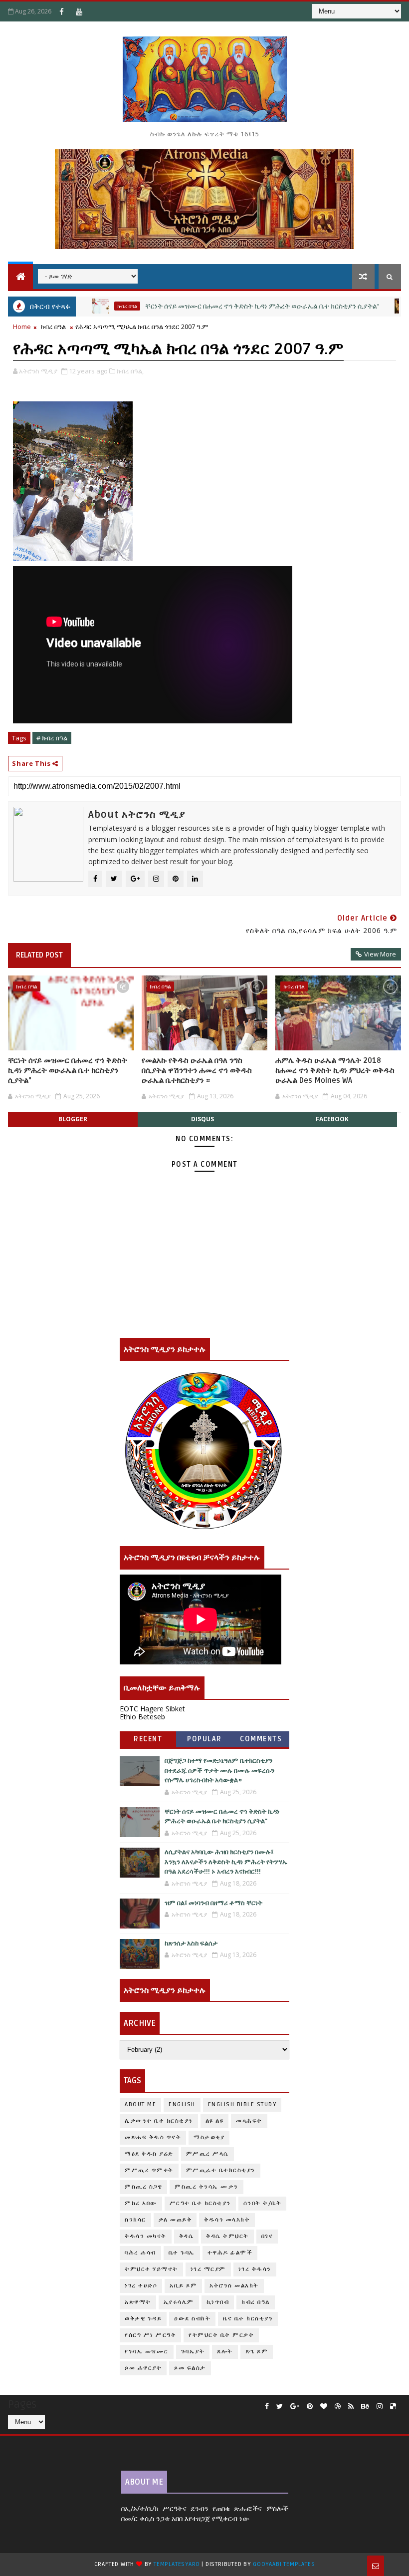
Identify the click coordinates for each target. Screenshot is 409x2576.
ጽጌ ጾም (257, 2352)
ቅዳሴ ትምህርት (227, 2236)
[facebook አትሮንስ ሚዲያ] (61, 11)
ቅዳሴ (187, 2236)
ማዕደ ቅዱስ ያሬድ (149, 2154)
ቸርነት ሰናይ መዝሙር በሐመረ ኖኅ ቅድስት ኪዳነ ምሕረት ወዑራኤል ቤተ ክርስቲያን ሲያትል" (221, 306)
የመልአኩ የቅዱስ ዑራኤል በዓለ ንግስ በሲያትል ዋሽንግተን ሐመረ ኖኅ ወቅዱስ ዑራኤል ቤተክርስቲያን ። (197, 1071)
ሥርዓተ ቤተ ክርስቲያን (200, 2203)
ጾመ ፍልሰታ (190, 2368)
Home (22, 326)
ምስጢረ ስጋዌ (143, 2187)
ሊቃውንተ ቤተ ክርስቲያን (159, 2121)
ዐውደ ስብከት (192, 2319)
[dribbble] (338, 2407)
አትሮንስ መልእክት (234, 2286)
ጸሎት (225, 2352)
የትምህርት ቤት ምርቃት (221, 2335)
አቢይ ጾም (183, 2286)
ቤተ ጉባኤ (182, 2253)
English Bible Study (242, 2104)
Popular (204, 1739)
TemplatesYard (177, 2564)
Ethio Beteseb (142, 1717)
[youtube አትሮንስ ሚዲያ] (79, 11)
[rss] (351, 2407)
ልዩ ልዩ (215, 2121)
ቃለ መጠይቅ (175, 2220)
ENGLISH (182, 2104)
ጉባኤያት (193, 2352)
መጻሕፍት (249, 2121)
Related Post (39, 955)
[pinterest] (310, 2407)
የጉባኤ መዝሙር (147, 2352)
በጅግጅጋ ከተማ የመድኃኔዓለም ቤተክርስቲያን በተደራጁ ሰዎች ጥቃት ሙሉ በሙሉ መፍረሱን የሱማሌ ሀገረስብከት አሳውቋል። (219, 1771)
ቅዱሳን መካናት (146, 2236)
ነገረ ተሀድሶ (141, 2286)
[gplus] (295, 2407)
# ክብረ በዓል (52, 738)
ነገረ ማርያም (208, 2269)
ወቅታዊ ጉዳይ (143, 2319)
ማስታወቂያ (390, 306)
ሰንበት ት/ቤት (263, 2203)
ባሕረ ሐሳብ (140, 2253)
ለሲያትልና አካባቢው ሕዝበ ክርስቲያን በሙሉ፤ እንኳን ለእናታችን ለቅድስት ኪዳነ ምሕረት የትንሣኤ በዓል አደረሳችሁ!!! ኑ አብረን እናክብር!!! (226, 1862)
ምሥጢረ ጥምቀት (149, 2170)
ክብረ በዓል (86, 306)
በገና (267, 2236)
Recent (148, 1739)
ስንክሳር (135, 2220)
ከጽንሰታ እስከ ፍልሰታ (191, 1943)
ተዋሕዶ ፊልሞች (230, 2253)
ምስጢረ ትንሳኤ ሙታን (206, 2187)
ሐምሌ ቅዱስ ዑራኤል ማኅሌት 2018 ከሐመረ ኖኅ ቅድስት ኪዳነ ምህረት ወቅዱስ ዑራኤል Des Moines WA (335, 1071)
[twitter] (280, 2407)
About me (140, 2104)
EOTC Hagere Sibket (152, 1709)
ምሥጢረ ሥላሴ (207, 2154)
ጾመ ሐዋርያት (143, 2368)
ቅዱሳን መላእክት (227, 2220)
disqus (203, 1119)
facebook (332, 1119)
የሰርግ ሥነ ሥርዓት (150, 2335)
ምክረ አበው (141, 2203)
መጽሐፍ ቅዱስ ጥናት (153, 2137)
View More (380, 954)
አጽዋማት (138, 2302)
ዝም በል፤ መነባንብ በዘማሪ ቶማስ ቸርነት (213, 1903)
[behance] (365, 2407)
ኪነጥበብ (218, 2302)
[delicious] (393, 2407)
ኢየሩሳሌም (179, 2302)
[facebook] (267, 2407)
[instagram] (380, 2407)
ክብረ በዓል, (130, 371)
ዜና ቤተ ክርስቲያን (248, 2319)
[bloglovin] (324, 2407)
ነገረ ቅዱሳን (255, 2269)
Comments (261, 1739)
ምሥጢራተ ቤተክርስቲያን (221, 2170)
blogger (73, 1119)
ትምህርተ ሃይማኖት (151, 2269)
